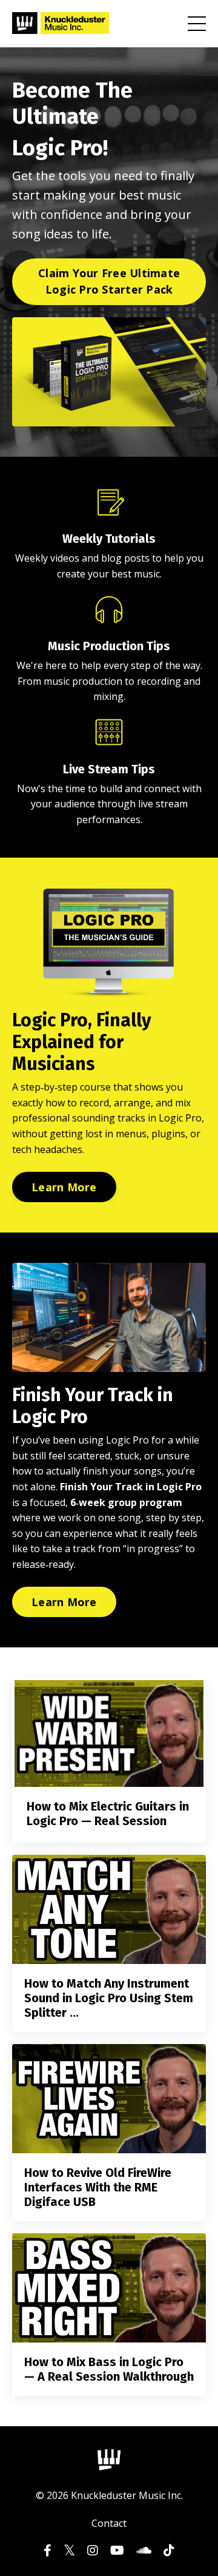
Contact (109, 2523)
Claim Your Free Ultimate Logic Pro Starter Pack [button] (109, 281)
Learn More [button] (64, 1187)
